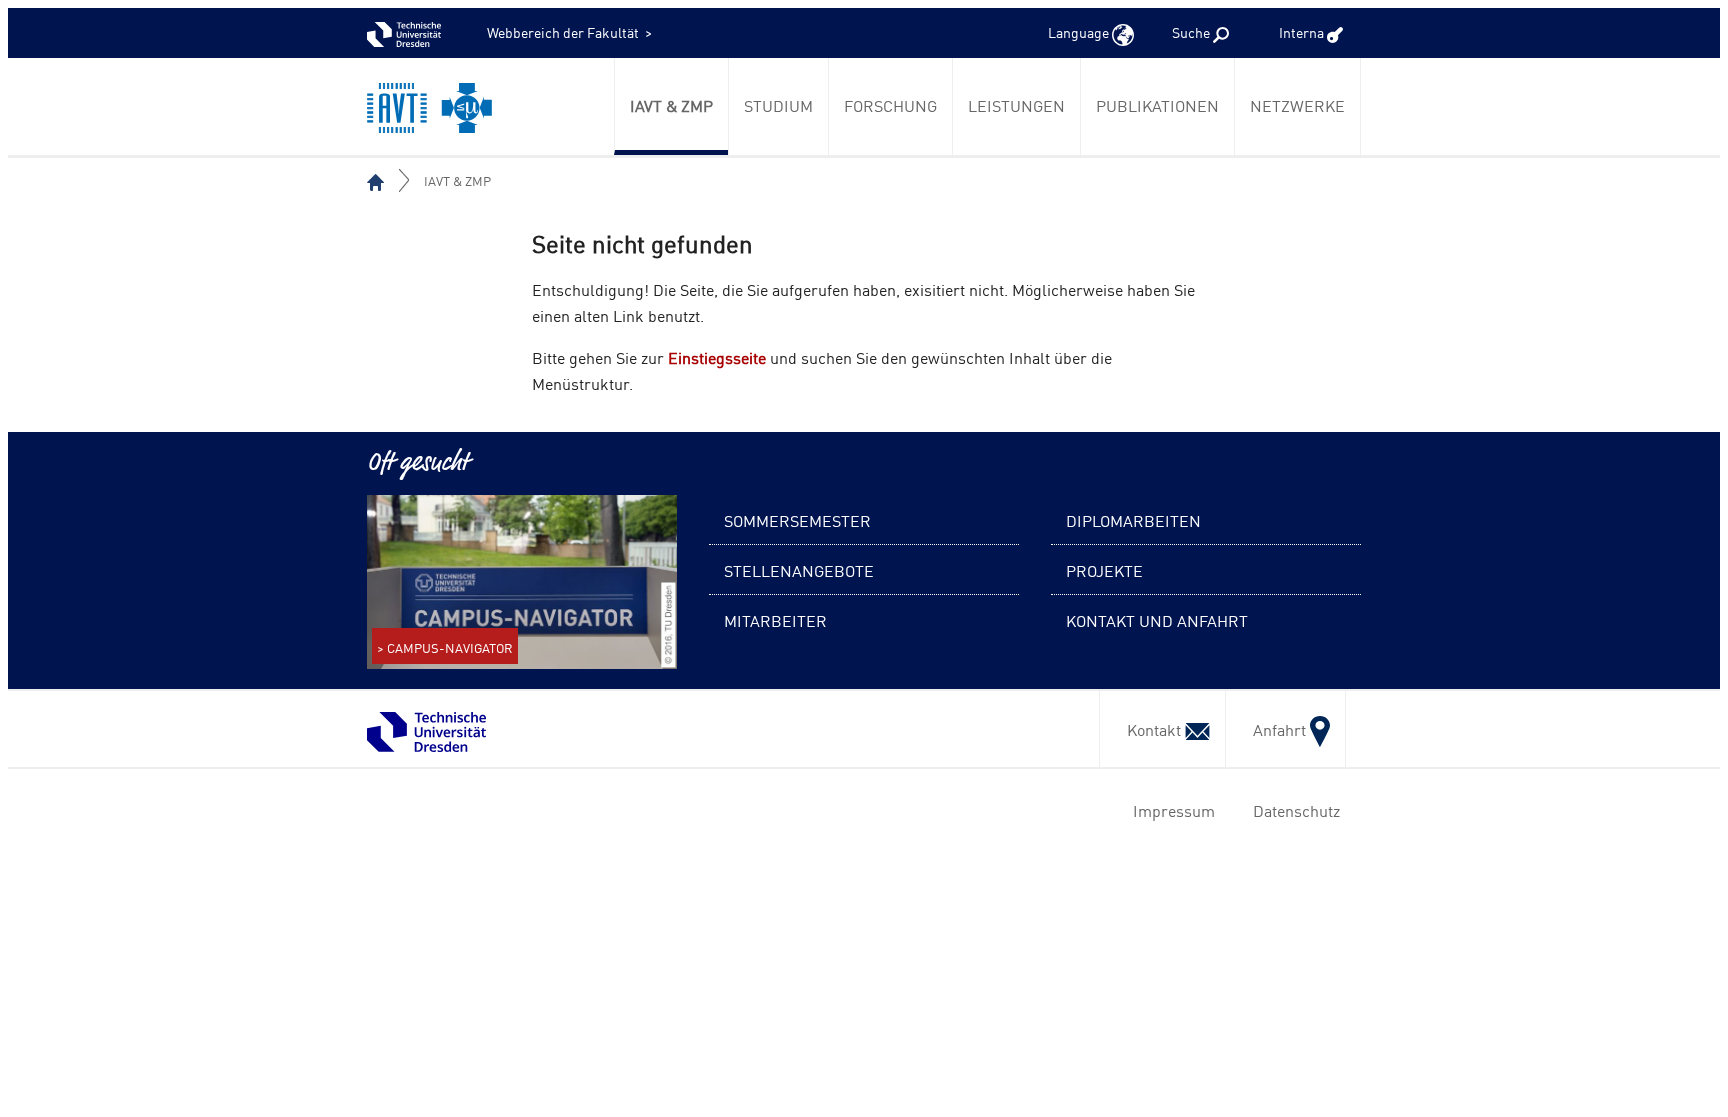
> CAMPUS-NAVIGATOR (445, 647)
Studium (778, 105)
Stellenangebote (799, 570)
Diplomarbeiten (1133, 520)
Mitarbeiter (775, 620)
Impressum (1170, 810)
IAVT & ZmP (671, 105)
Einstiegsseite (717, 357)
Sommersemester (797, 520)
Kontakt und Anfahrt (1157, 620)
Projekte (1104, 570)
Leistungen (1016, 105)
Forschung (890, 105)
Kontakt (1150, 729)
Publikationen (1157, 105)
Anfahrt (1275, 729)
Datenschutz (1292, 810)
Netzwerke (1297, 105)
